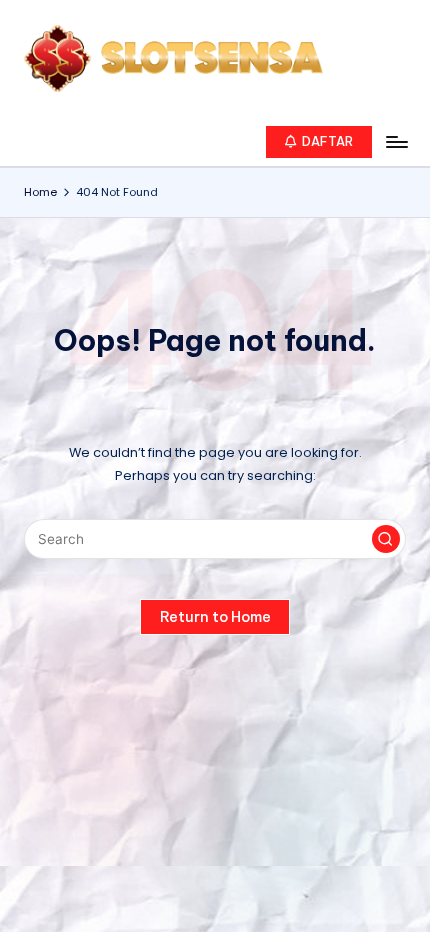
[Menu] (396, 141)
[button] (319, 142)
